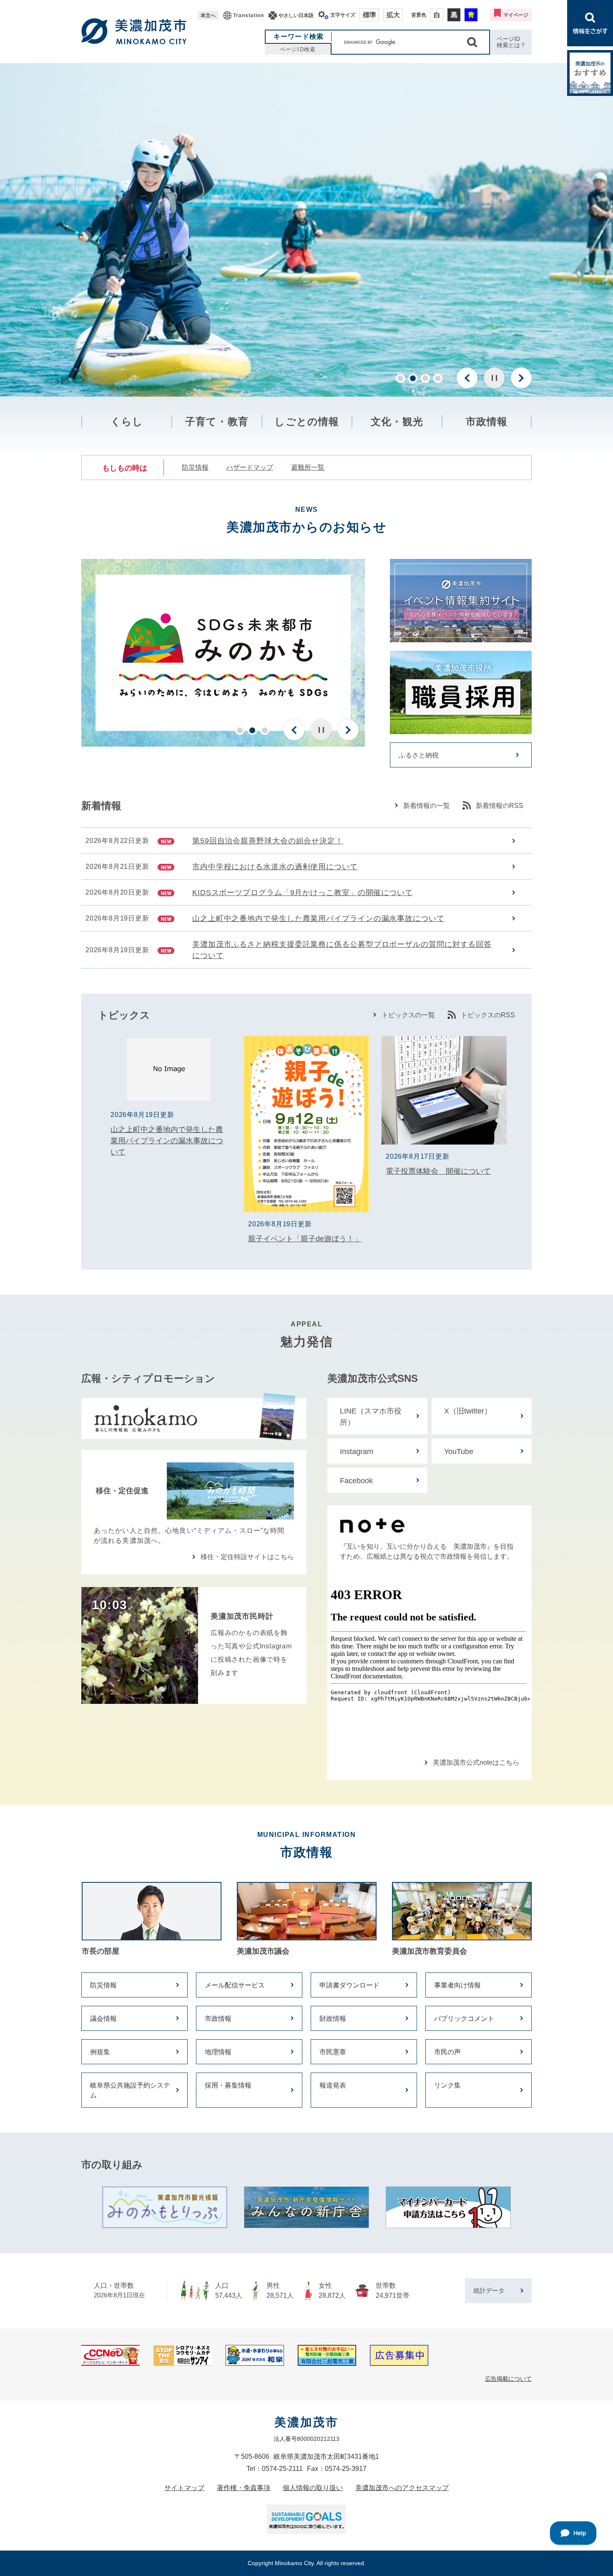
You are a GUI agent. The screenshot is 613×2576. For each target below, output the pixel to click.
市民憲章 (333, 2052)
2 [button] (413, 378)
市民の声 (447, 2052)
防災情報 (195, 467)
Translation (249, 15)
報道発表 (333, 2085)
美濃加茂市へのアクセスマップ (402, 2488)
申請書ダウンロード (349, 1985)
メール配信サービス (235, 1985)
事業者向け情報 (457, 1985)
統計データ (489, 2290)
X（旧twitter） (468, 1411)
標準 (369, 15)
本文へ (208, 15)
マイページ (516, 15)
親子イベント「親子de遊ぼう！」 (305, 1239)
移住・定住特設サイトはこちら (247, 1557)
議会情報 (103, 2019)
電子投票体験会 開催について (438, 1171)
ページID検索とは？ (511, 42)
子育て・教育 (217, 421)
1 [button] (400, 378)
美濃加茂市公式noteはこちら (476, 1762)
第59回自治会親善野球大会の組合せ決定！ (268, 841)
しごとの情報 (307, 421)
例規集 (100, 2052)
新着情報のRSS (500, 806)
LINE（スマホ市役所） (371, 1417)
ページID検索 (298, 49)
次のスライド (521, 378)
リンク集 (447, 2085)
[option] (306, 230)
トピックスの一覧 (408, 1015)
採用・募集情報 (228, 2085)
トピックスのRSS (488, 1015)
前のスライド (467, 378)
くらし (127, 421)
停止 (494, 378)
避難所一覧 (308, 467)
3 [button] (425, 378)
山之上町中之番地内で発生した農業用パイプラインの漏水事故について (318, 918)
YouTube (459, 1452)
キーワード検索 (299, 36)
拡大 (393, 15)
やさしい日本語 (296, 15)
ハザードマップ (250, 467)
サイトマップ (184, 2488)
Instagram (357, 1452)
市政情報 (487, 421)
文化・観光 (397, 421)
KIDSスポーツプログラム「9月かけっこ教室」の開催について (303, 893)
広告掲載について (508, 2379)
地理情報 (218, 2052)
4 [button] (438, 378)
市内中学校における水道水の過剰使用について (275, 867)
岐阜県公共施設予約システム (130, 2090)
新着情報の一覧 (427, 806)
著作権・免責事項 (244, 2488)
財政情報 (333, 2019)
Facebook (356, 1481)
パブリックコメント (464, 2019)
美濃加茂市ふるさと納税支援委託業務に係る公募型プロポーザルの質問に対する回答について (342, 950)
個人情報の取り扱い (313, 2488)
